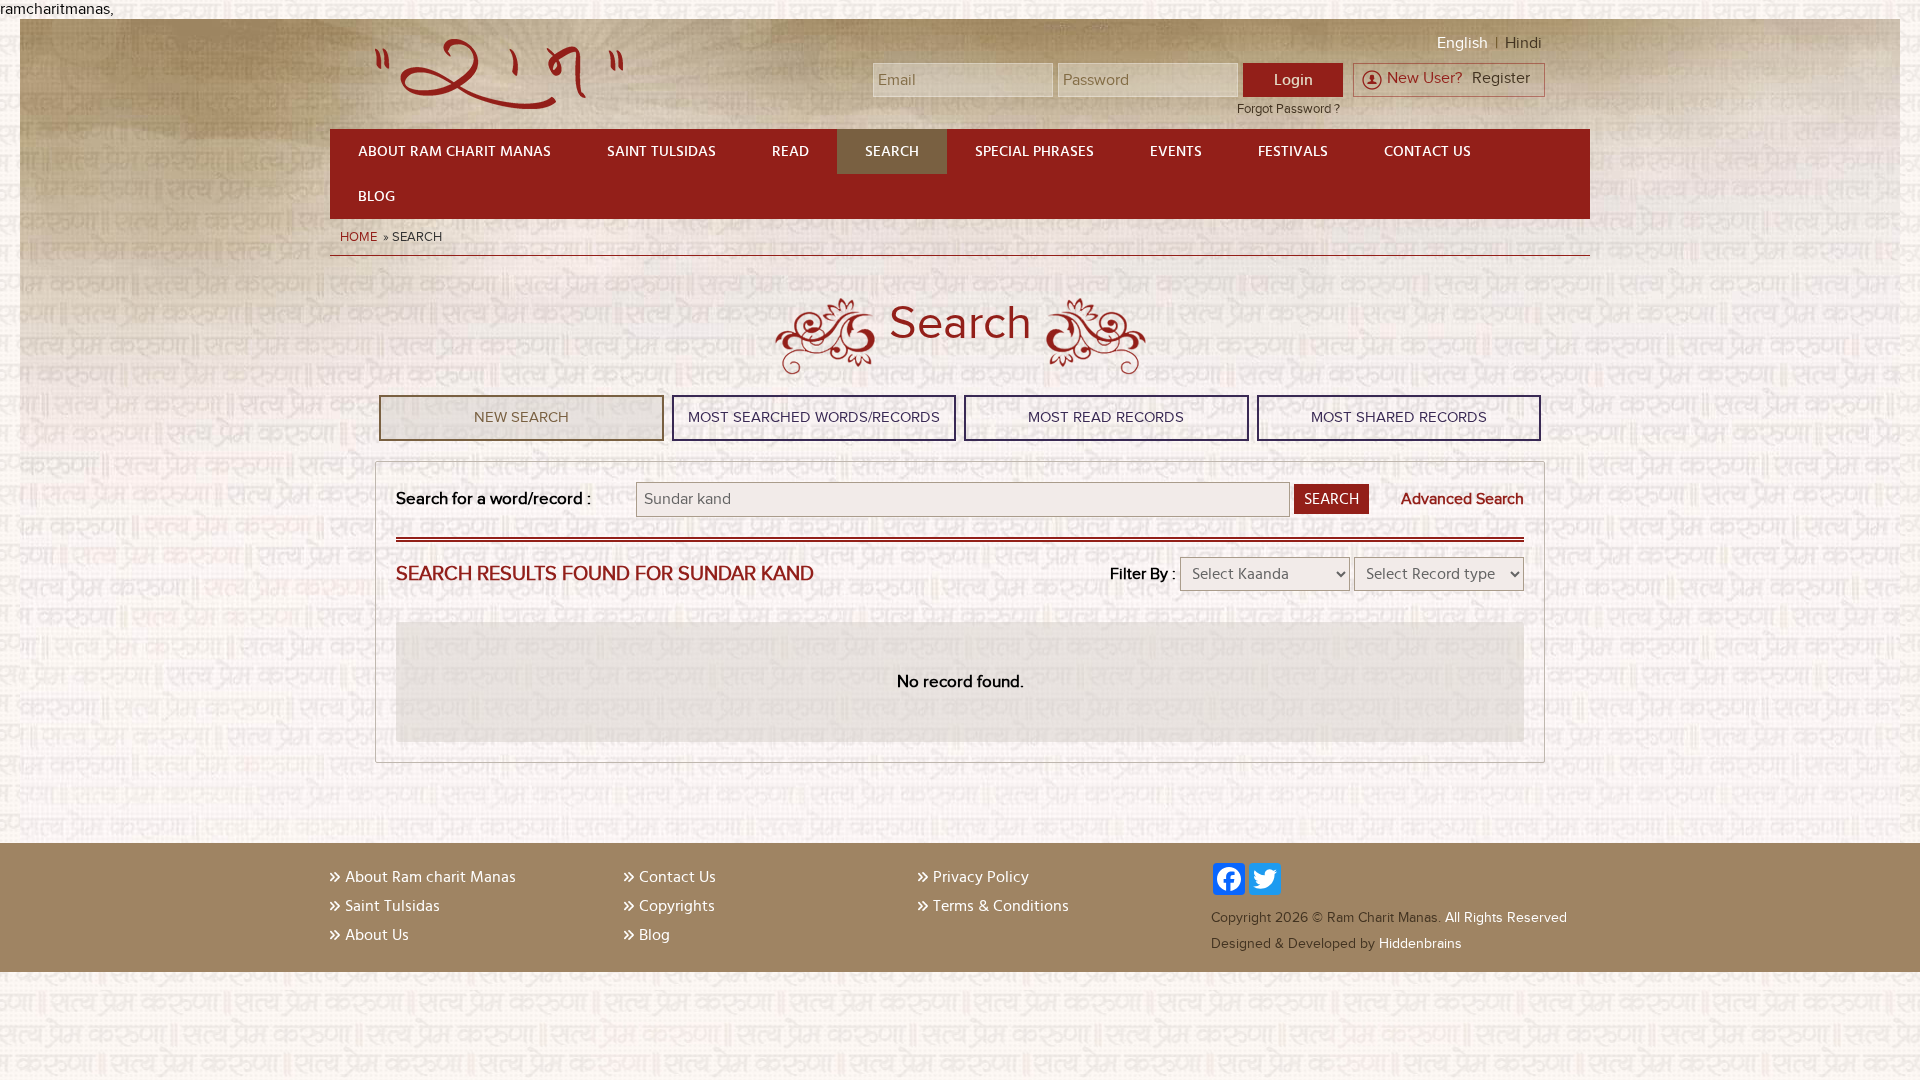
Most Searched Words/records (814, 417)
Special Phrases (1034, 151)
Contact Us (1427, 151)
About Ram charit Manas (454, 151)
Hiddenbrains (1418, 944)
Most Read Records (1106, 417)
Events (1176, 151)
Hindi (1523, 43)
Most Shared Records (1399, 417)
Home (360, 237)
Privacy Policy (981, 877)
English (1462, 43)
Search (892, 151)
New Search (521, 417)
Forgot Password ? (1288, 109)
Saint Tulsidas (661, 151)
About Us (377, 935)
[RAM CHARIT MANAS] (499, 104)
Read (790, 151)
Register (1501, 78)
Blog (376, 196)
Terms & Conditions (1001, 906)
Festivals (1293, 151)
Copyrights (677, 906)
